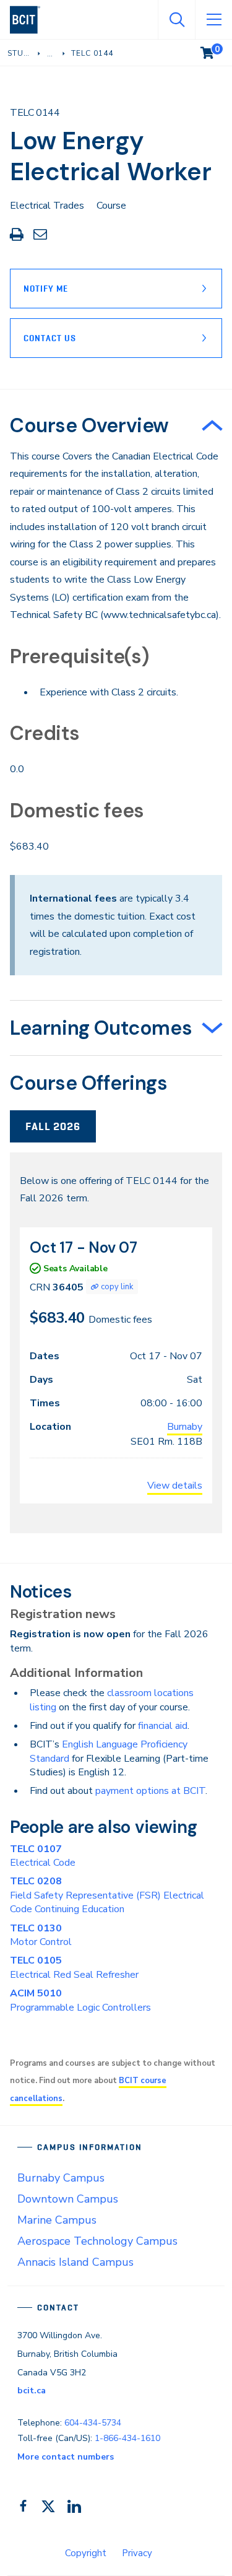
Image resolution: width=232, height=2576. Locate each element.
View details (175, 1486)
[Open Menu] (213, 20)
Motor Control (41, 1935)
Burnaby (185, 1427)
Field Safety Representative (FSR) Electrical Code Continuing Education (107, 1895)
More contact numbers (66, 2457)
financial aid (163, 1726)
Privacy (137, 2553)
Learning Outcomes (101, 1028)
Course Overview (89, 425)
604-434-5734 (93, 2423)
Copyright (86, 2553)
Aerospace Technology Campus (97, 2241)
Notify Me (46, 289)
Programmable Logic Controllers (80, 2000)
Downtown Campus (68, 2199)
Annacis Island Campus (75, 2262)
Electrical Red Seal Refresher (74, 1967)
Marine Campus (57, 2220)
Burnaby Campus (61, 2178)
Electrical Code (43, 1856)
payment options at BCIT (150, 1791)
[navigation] (30, 20)
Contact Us (50, 338)
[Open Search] (176, 20)
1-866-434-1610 (127, 2438)
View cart (216, 50)
